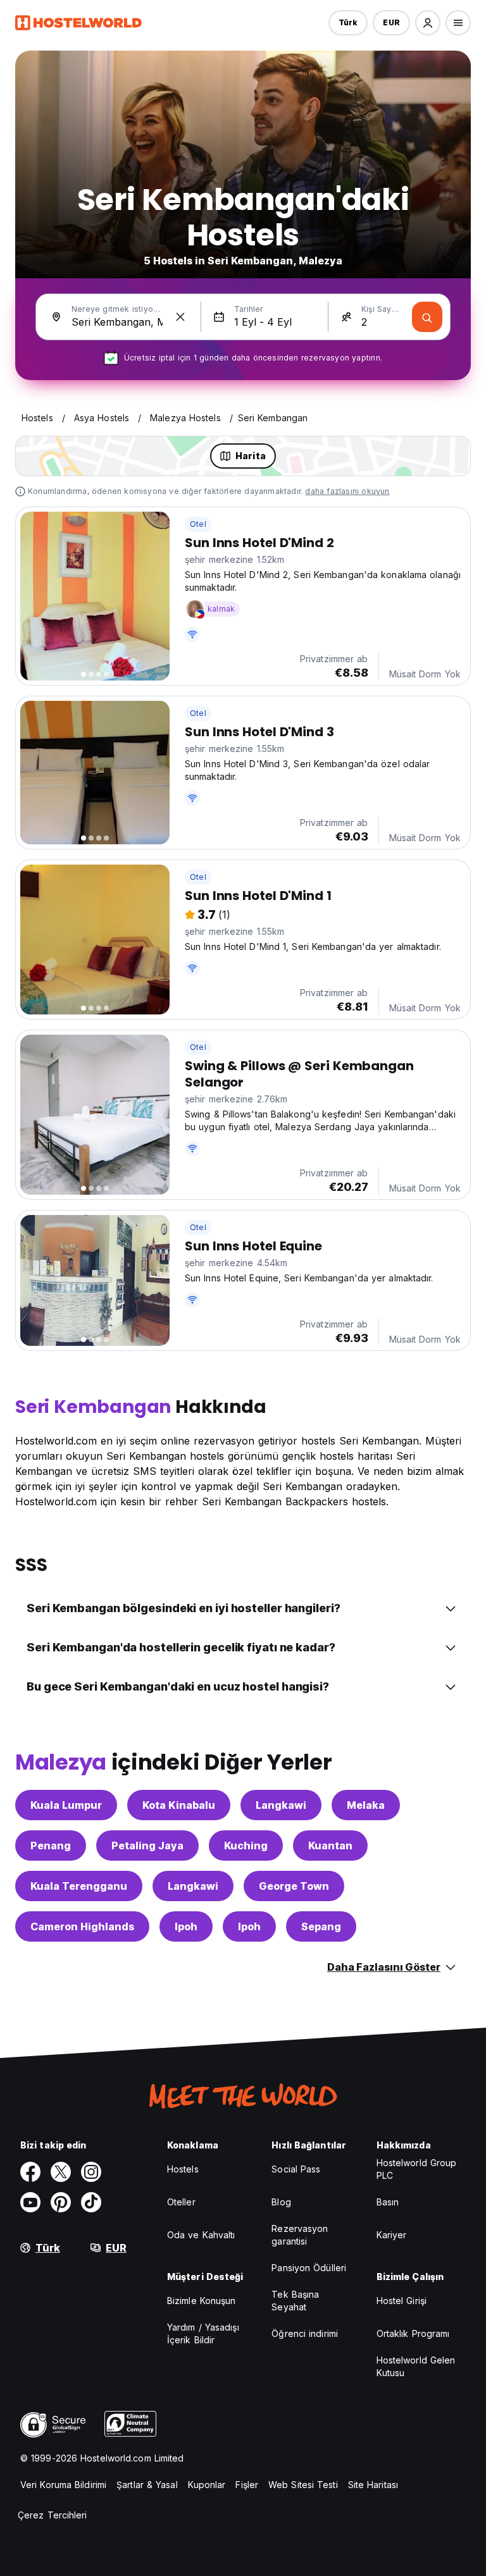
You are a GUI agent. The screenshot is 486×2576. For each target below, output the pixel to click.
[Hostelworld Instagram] (91, 2172)
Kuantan (330, 1846)
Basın (388, 2202)
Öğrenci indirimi (305, 2333)
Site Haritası (373, 2485)
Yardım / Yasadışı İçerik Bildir (203, 2333)
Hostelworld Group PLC (417, 2169)
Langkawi (281, 1805)
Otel (198, 524)
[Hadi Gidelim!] (427, 317)
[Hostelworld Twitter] (61, 2172)
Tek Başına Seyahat (295, 2301)
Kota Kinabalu (179, 1805)
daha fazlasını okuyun (347, 491)
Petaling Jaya (147, 1846)
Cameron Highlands (82, 1926)
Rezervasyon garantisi (300, 2235)
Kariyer (392, 2235)
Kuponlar (207, 2485)
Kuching (246, 1846)
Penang (51, 1846)
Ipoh (186, 1926)
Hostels (183, 2169)
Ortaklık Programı (413, 2333)
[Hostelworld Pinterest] (61, 2202)
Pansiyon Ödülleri (309, 2268)
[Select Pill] (428, 23)
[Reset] (180, 317)
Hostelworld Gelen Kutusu (416, 2366)
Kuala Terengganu (79, 1886)
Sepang (321, 1926)
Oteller (181, 2202)
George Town (294, 1886)
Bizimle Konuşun (202, 2301)
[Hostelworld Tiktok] (91, 2202)
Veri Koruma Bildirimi (63, 2485)
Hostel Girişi (402, 2301)
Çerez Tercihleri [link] (53, 2515)
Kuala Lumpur (66, 1805)
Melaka (366, 1805)
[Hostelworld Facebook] (30, 2172)
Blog (281, 2202)
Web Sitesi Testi (303, 2485)
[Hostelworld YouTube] (30, 2202)
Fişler (247, 2485)
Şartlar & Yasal (147, 2485)
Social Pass (296, 2169)
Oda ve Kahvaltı (201, 2235)
